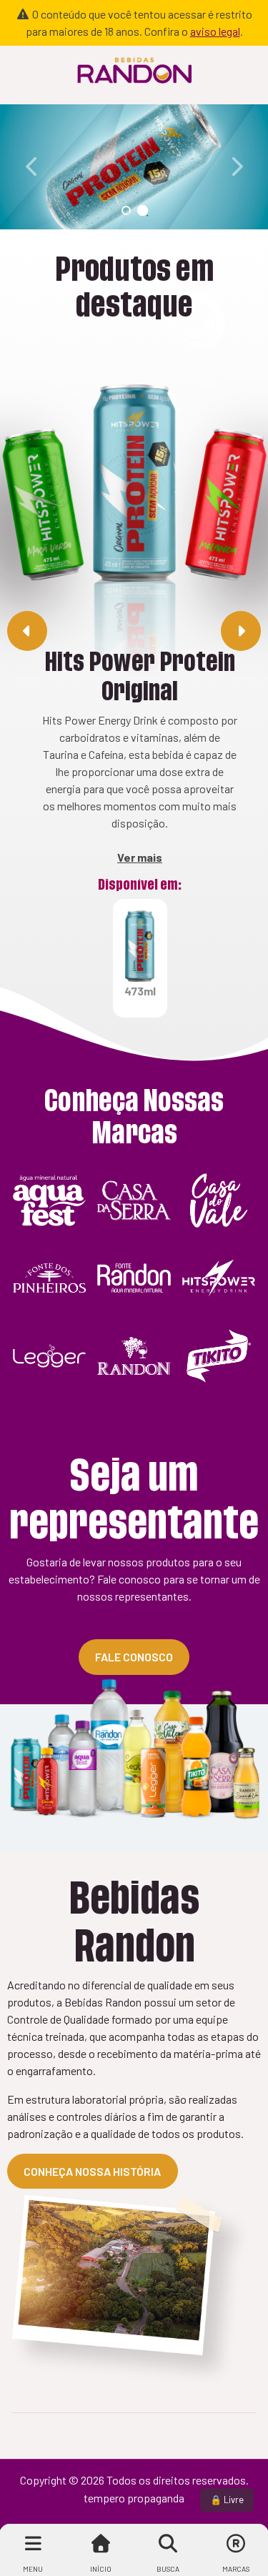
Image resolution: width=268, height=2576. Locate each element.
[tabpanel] (134, 167)
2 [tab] (142, 210)
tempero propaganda (134, 2498)
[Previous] (32, 166)
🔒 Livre (227, 2500)
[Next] (236, 166)
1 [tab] (126, 210)
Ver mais (140, 857)
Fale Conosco (134, 1657)
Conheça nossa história (92, 2171)
